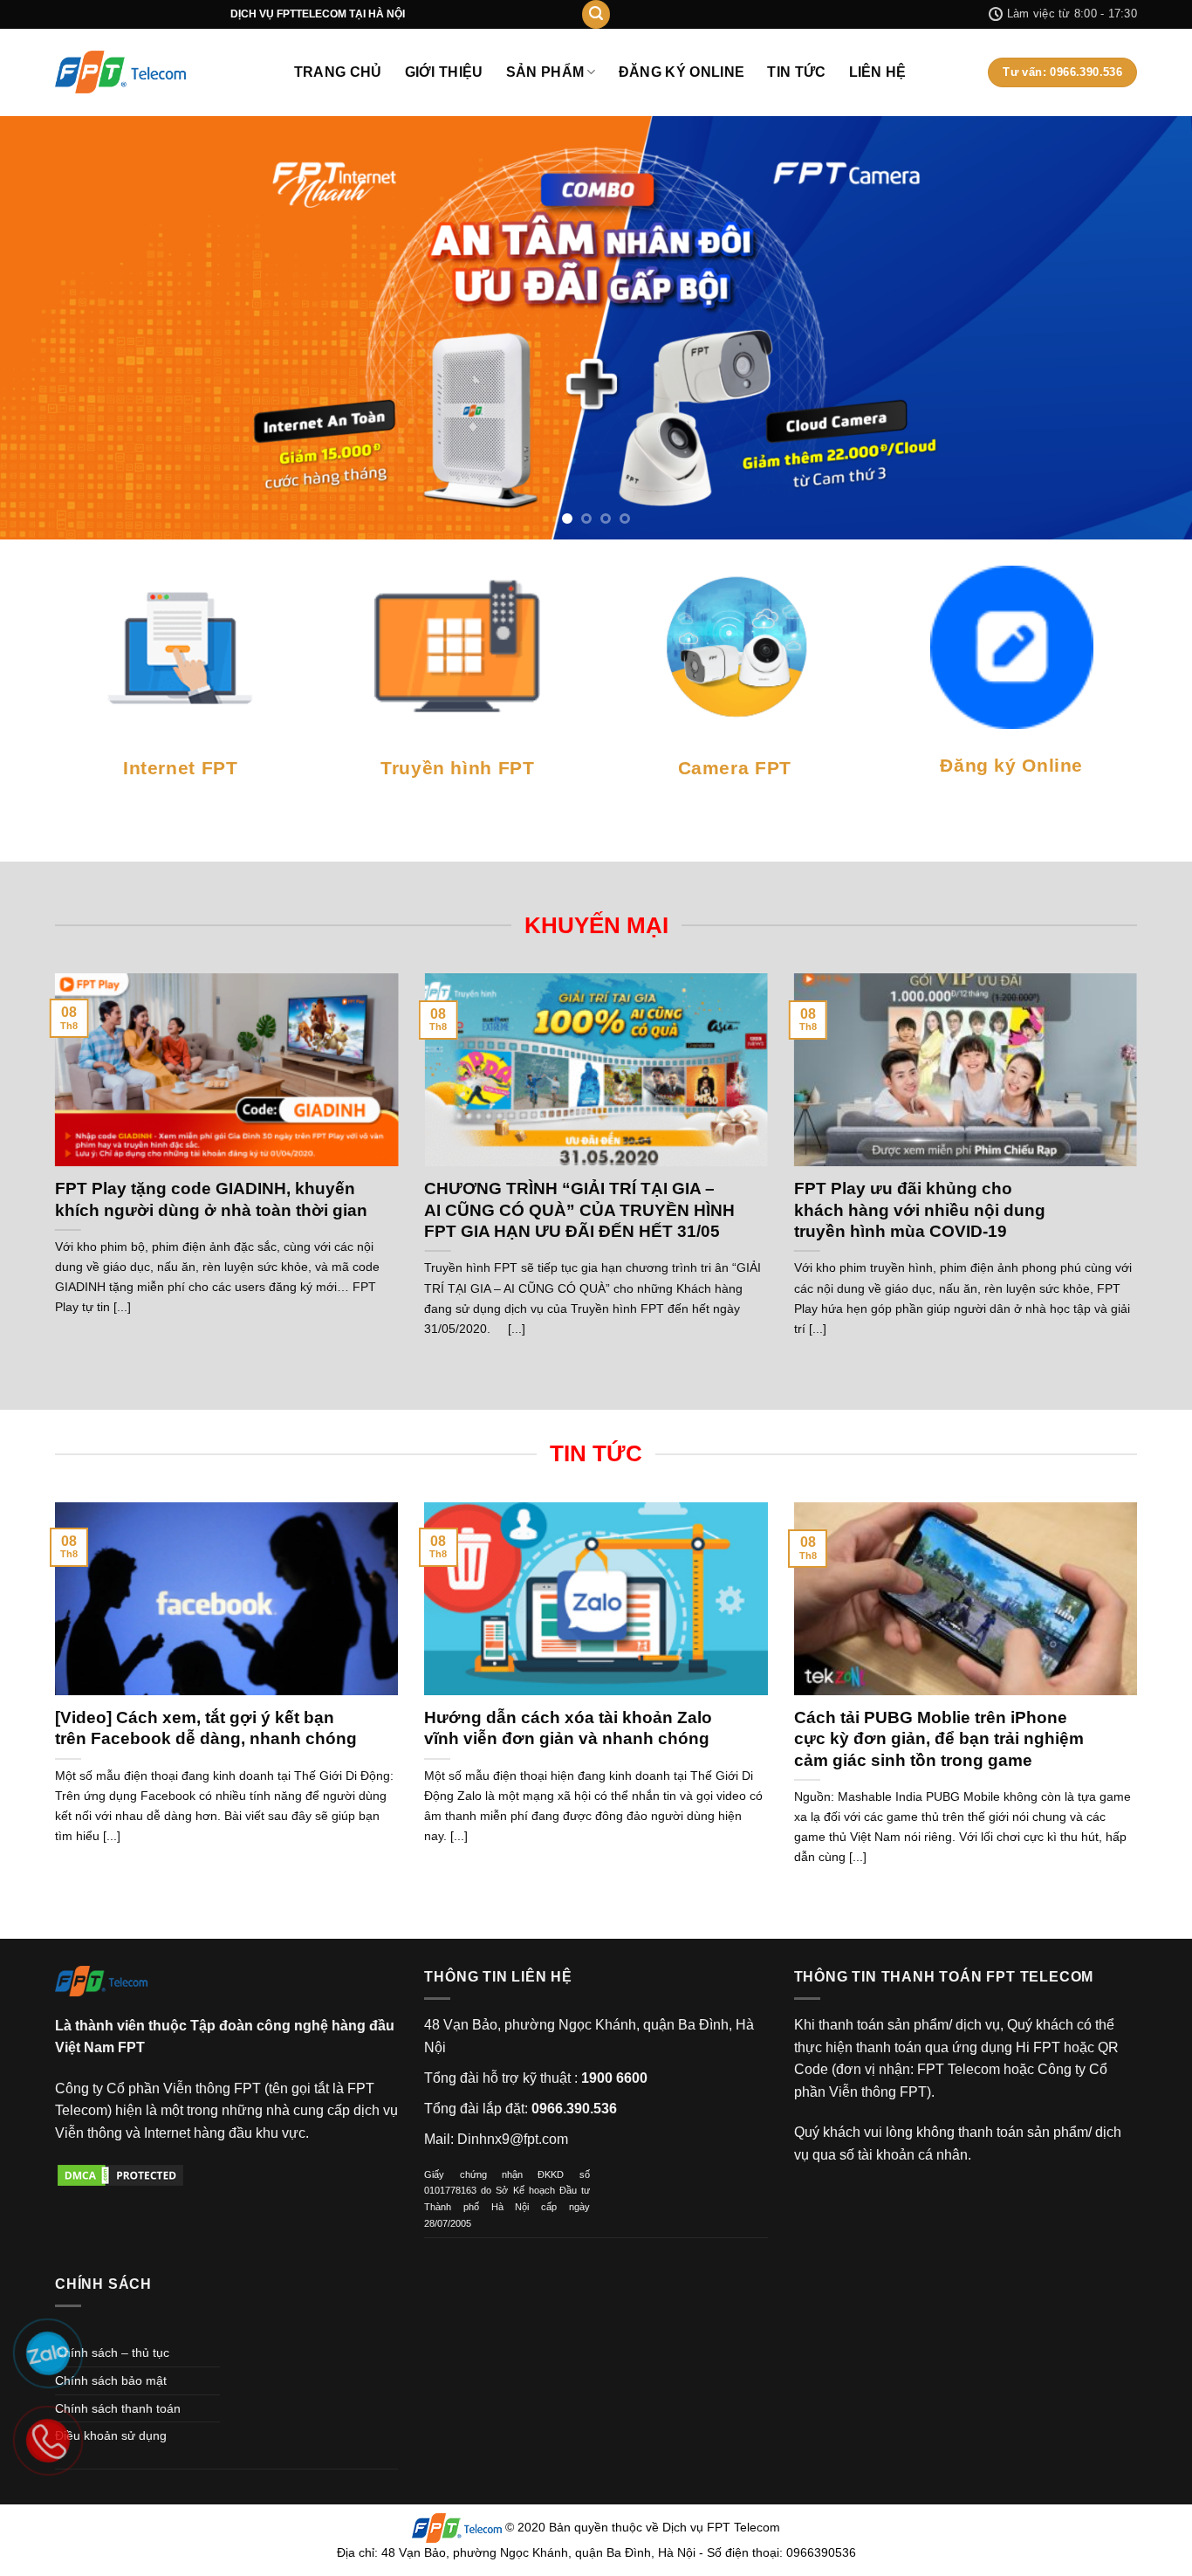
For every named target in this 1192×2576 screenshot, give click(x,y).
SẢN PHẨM (545, 72)
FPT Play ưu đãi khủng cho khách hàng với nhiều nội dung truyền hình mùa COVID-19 (920, 1114)
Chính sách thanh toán (118, 2312)
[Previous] (46, 280)
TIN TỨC (796, 72)
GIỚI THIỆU (444, 72)
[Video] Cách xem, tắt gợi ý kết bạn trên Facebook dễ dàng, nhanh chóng (206, 1632)
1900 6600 (614, 1981)
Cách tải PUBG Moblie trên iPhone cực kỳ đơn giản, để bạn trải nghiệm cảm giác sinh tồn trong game (939, 1643)
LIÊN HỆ (878, 72)
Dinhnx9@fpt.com (513, 2043)
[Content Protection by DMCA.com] (120, 2078)
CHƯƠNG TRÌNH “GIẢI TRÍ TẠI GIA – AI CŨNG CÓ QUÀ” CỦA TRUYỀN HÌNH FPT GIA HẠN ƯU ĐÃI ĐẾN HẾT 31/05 (579, 1114)
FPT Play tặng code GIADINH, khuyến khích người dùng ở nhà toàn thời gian (211, 1103)
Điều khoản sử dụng (111, 2339)
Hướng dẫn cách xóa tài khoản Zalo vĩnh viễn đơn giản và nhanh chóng (568, 1632)
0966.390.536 (574, 2013)
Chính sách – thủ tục (112, 2257)
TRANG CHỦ (338, 72)
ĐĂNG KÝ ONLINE (682, 72)
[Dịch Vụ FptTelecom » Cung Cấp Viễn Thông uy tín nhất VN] (120, 72)
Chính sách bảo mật (111, 2284)
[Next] (1146, 280)
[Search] (596, 14)
